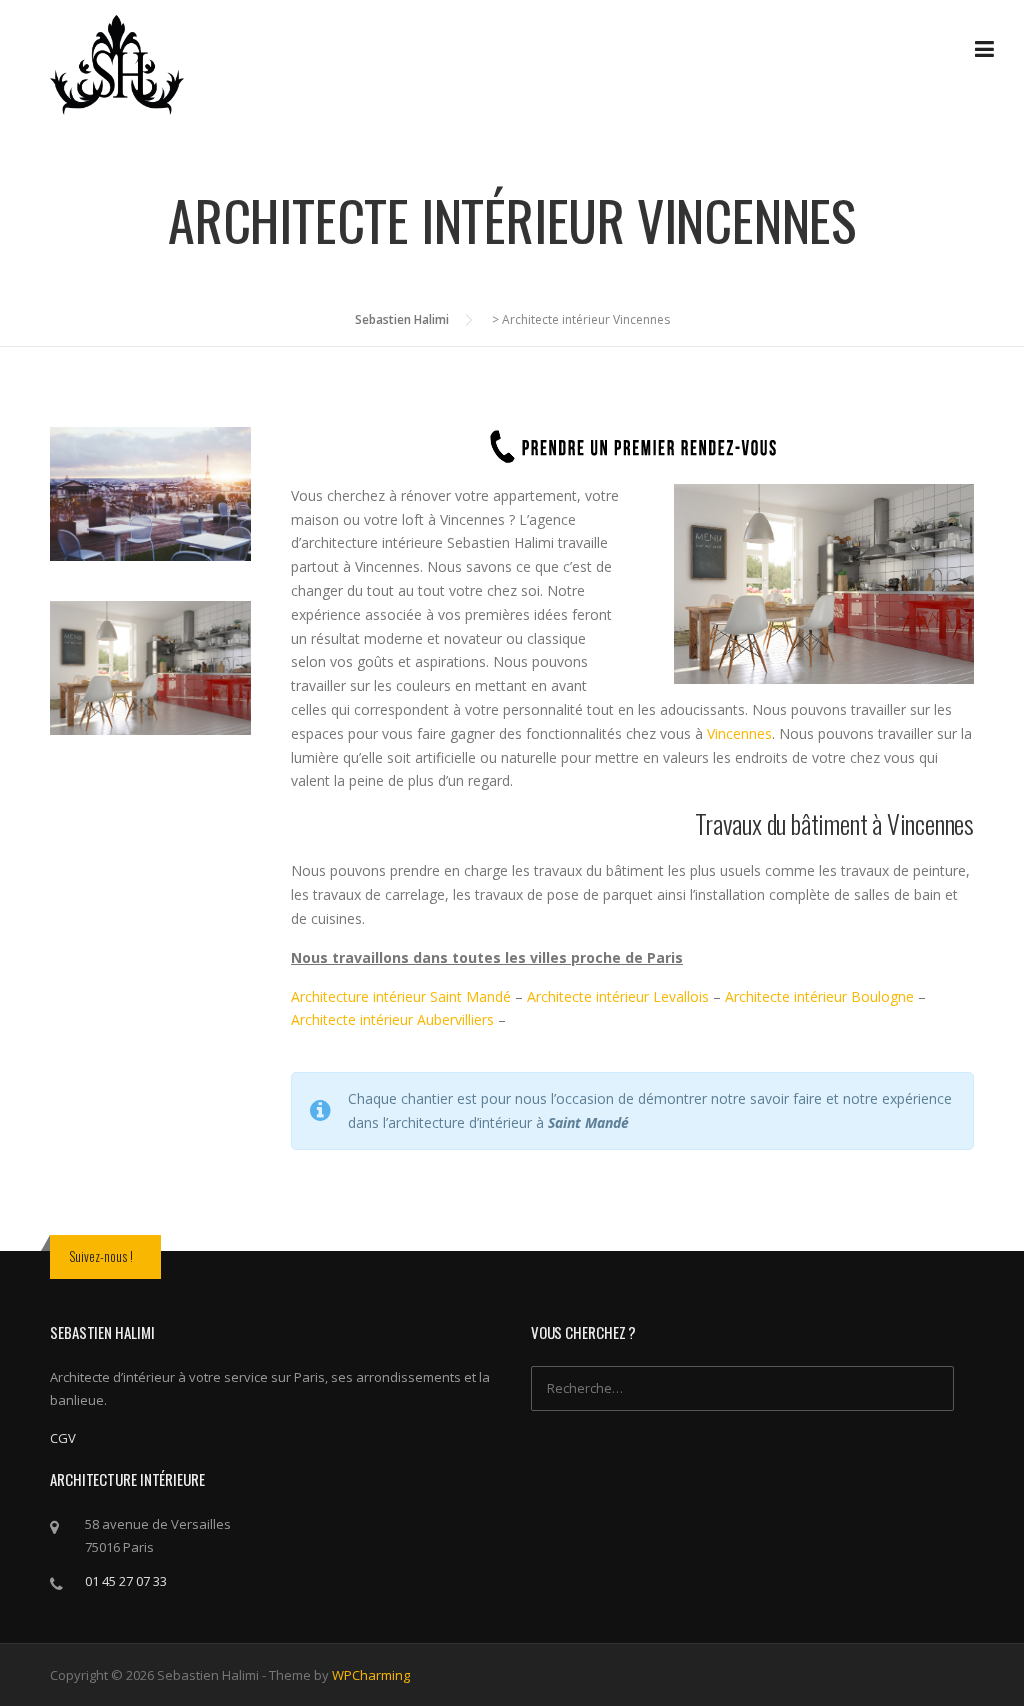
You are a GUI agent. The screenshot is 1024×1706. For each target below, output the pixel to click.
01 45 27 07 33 (126, 1581)
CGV (63, 1438)
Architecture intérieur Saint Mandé (401, 996)
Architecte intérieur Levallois (620, 996)
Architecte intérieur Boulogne (819, 996)
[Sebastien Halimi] (117, 63)
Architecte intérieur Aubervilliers (392, 1019)
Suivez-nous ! (101, 1256)
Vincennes (739, 733)
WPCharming (371, 1675)
